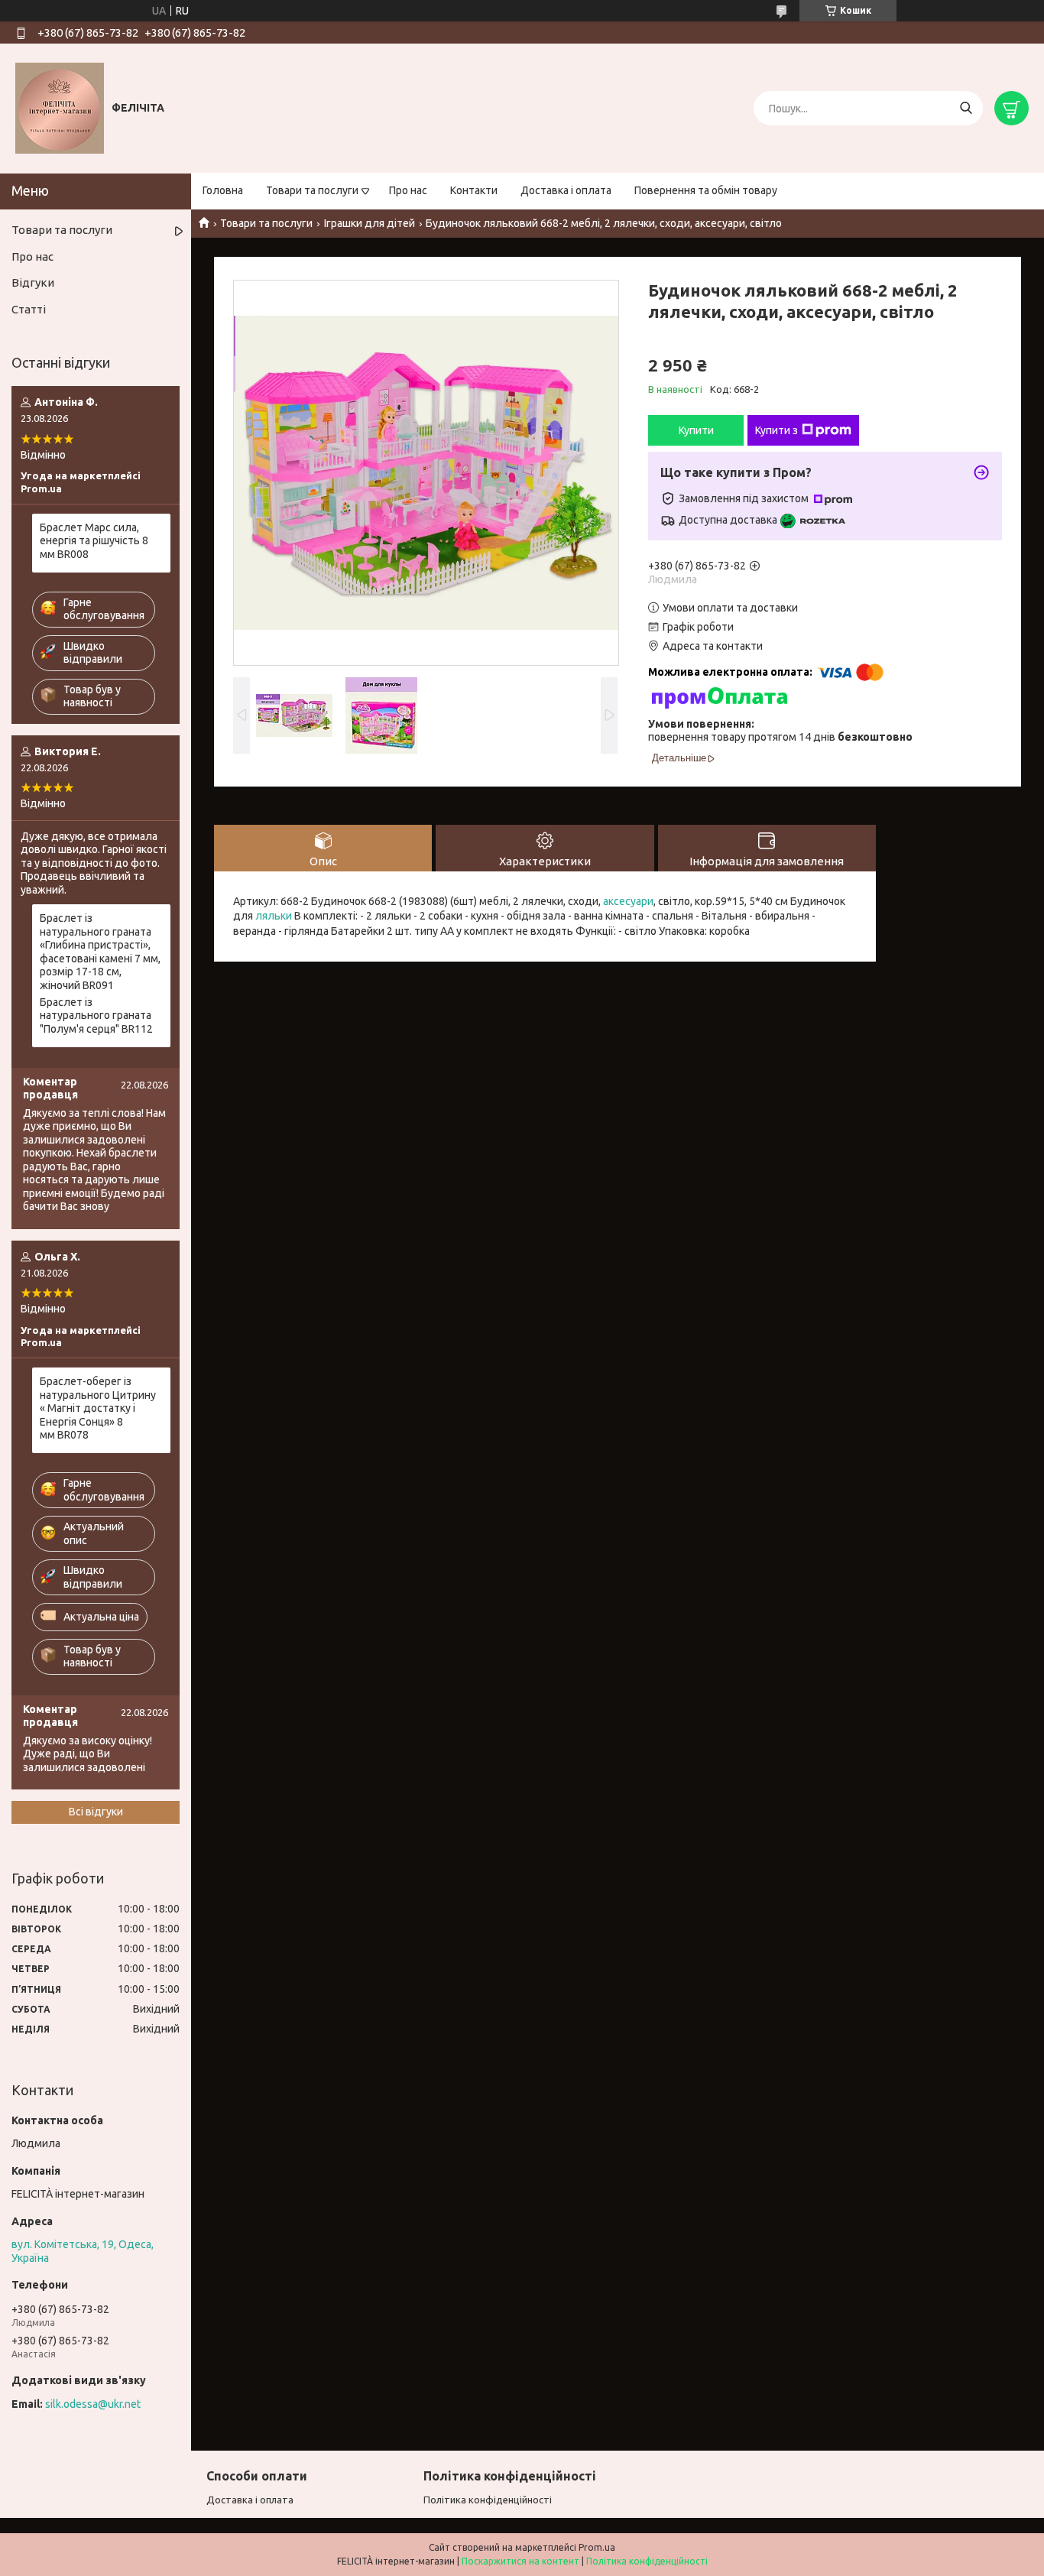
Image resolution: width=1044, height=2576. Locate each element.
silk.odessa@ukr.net (93, 2404)
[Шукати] (966, 108)
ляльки (274, 916)
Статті (29, 309)
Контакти (474, 190)
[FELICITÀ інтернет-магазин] (60, 108)
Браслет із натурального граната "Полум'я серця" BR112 (96, 1015)
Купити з (777, 430)
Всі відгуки (96, 1812)
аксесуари (628, 901)
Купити (696, 430)
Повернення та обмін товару (706, 190)
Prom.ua (597, 2547)
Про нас (408, 190)
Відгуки (33, 282)
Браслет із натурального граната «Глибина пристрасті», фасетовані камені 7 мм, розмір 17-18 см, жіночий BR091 (100, 952)
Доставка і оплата (566, 190)
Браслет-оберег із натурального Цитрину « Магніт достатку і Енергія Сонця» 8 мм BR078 (98, 1408)
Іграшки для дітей (370, 223)
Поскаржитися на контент (520, 2561)
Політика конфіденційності (488, 2500)
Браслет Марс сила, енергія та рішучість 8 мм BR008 (94, 541)
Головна (223, 190)
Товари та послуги (312, 190)
